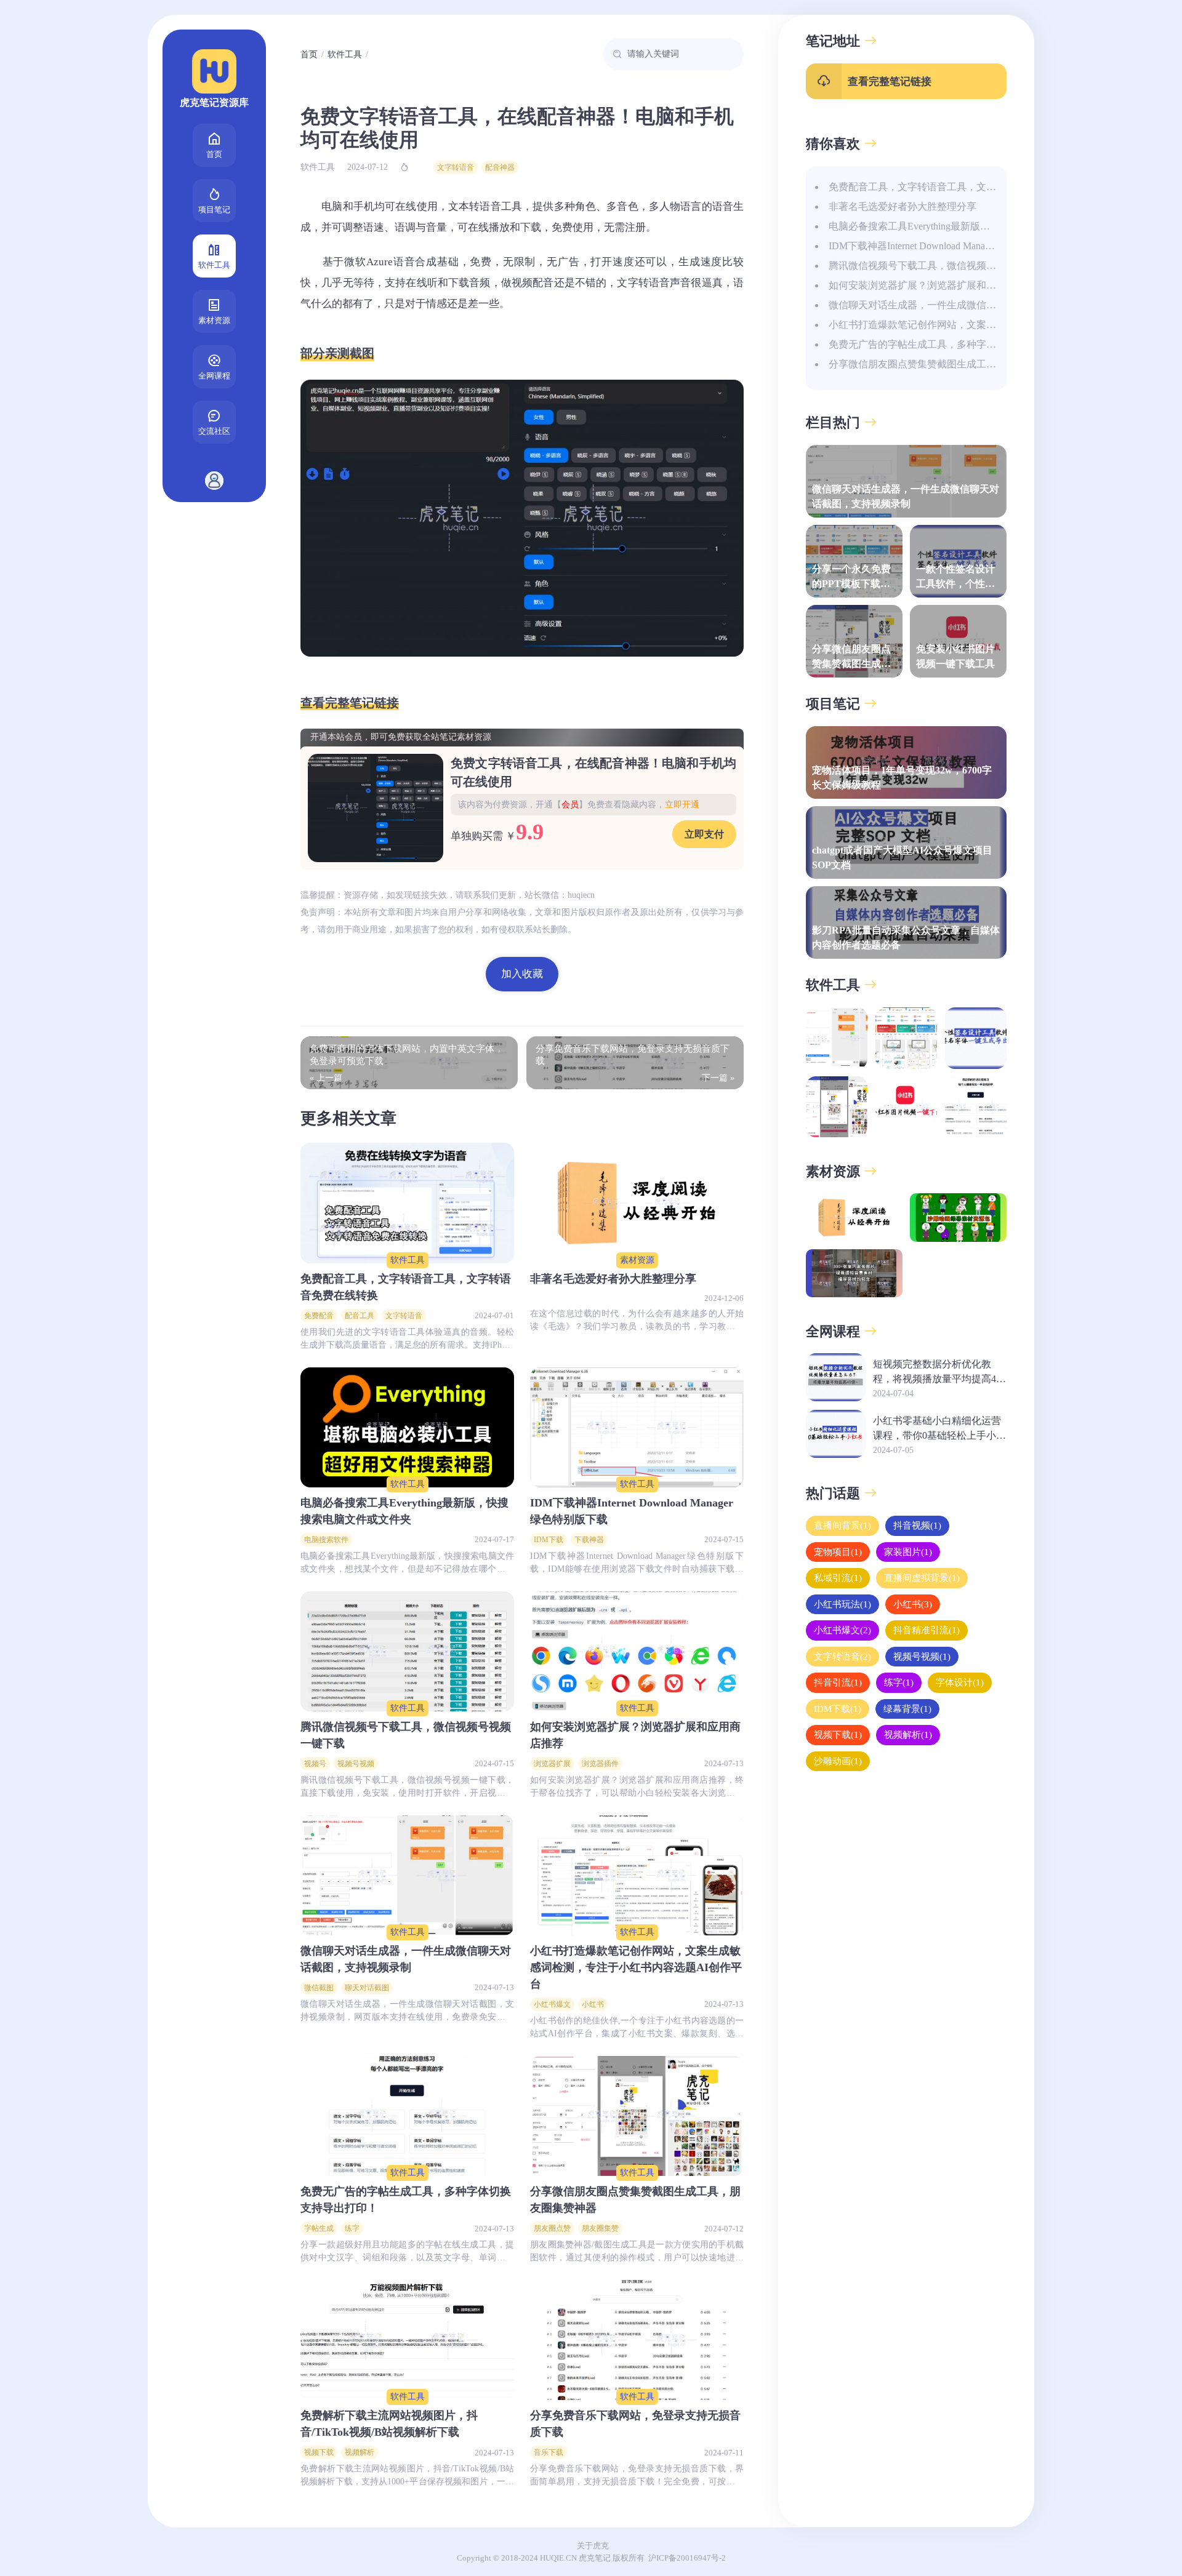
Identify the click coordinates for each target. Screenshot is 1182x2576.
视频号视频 (356, 1764)
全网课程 (214, 376)
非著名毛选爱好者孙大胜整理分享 (903, 206)
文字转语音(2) (842, 1656)
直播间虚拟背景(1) (922, 1578)
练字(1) (899, 1682)
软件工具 (214, 265)
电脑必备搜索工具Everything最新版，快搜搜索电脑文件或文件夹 (968, 226)
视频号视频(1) (922, 1656)
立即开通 (682, 805)
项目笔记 (214, 210)
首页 (214, 154)
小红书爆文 (552, 2004)
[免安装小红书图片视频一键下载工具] (906, 1107)
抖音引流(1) (838, 1682)
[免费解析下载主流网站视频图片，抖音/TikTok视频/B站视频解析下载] (407, 2340)
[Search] (617, 54)
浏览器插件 (600, 1764)
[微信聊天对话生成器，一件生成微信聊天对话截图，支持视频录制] (407, 1875)
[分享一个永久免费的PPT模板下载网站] (906, 1038)
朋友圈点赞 (552, 2228)
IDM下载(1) (838, 1708)
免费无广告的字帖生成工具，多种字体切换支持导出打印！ (957, 344)
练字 (352, 2228)
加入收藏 (522, 974)
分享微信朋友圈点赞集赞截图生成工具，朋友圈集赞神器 (952, 364)
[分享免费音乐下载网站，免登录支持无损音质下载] (637, 2340)
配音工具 (360, 1316)
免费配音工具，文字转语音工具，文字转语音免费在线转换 (957, 187)
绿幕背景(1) (907, 1708)
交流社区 (214, 431)
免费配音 (319, 1316)
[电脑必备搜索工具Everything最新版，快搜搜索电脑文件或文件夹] (407, 1427)
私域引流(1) (838, 1578)
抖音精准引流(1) (927, 1630)
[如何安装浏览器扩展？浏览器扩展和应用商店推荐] (637, 1651)
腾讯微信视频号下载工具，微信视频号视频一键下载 (942, 266)
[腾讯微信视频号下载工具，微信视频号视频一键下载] (407, 1651)
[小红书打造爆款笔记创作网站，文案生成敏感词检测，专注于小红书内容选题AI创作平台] (637, 1875)
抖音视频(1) (917, 1526)
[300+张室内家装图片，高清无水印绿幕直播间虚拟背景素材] (854, 1274)
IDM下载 (549, 1540)
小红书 (593, 2004)
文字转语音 (456, 167)
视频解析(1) (908, 1735)
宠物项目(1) (838, 1551)
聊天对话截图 (367, 1988)
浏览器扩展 (552, 1764)
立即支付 (704, 834)
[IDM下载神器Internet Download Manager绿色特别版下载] (637, 1427)
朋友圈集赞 (600, 2228)
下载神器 (589, 1540)
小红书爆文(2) (842, 1630)
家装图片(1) (908, 1551)
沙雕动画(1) (838, 1761)
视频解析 (360, 2452)
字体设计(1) (960, 1682)
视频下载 (319, 2452)
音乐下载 (549, 2452)
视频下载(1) (838, 1735)
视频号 (315, 1764)
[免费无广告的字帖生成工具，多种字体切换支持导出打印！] (407, 2116)
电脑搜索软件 (326, 1540)
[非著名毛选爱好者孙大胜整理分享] (637, 1203)
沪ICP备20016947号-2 (687, 2558)
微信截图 (319, 1988)
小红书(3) (913, 1604)
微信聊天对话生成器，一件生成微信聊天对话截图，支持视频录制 (971, 305)
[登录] (214, 481)
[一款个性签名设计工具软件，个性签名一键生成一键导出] (976, 1038)
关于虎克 (593, 2546)
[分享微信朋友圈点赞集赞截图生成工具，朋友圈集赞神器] (637, 2116)
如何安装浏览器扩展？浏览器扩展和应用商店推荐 (937, 285)
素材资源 (214, 320)
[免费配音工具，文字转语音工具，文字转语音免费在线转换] (407, 1203)
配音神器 (500, 167)
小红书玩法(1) (842, 1604)
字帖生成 (319, 2228)
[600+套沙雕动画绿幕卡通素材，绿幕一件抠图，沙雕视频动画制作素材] (958, 1218)
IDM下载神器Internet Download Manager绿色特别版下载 (947, 246)
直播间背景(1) (842, 1526)
